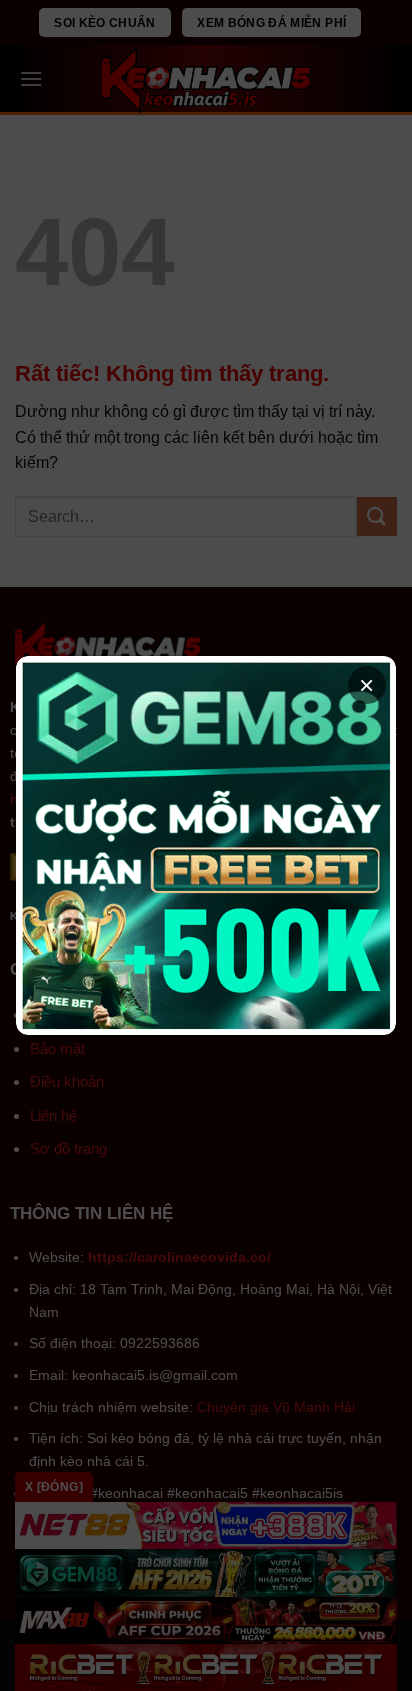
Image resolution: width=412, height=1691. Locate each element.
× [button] (366, 685)
